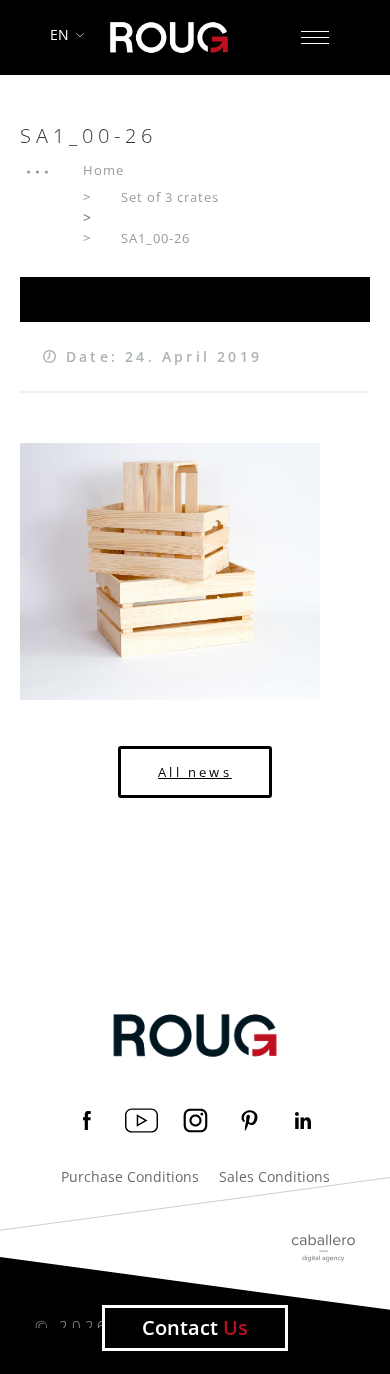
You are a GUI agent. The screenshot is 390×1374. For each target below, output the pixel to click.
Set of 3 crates (170, 197)
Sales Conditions (274, 1177)
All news (195, 772)
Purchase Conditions (130, 1177)
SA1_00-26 (155, 238)
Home (103, 170)
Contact (195, 1327)
